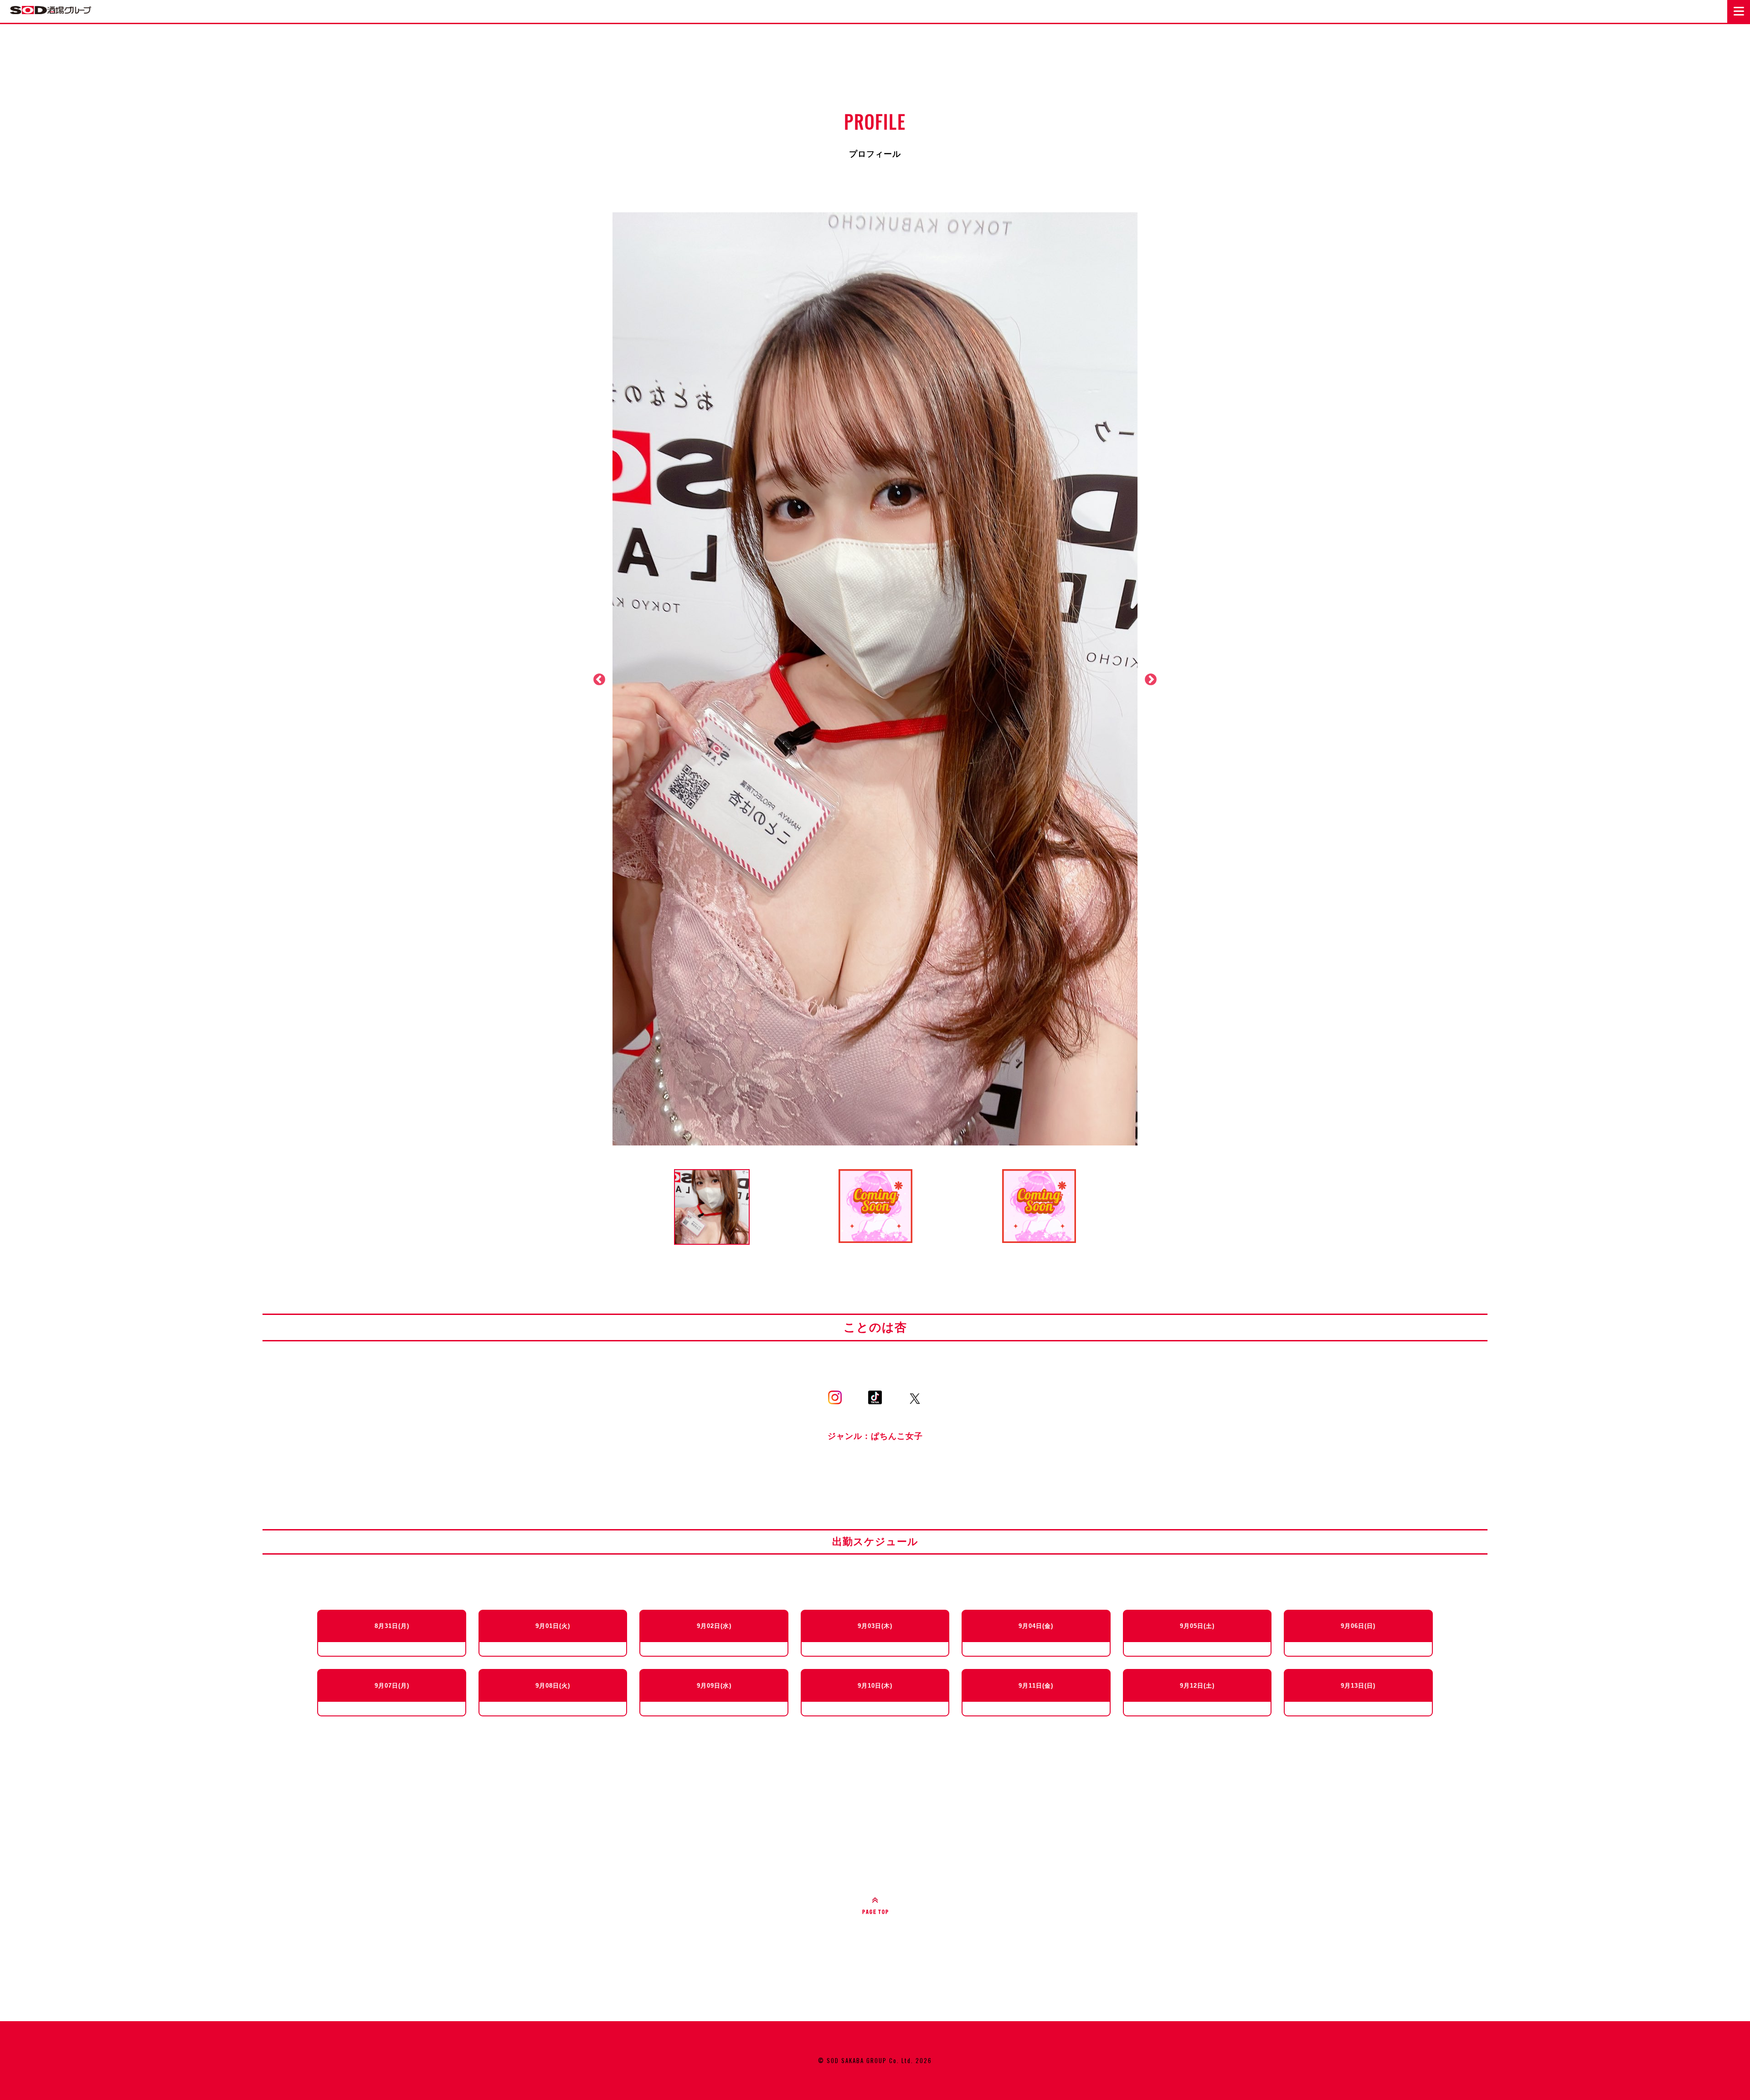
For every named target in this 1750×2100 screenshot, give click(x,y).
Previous (599, 680)
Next (1151, 680)
